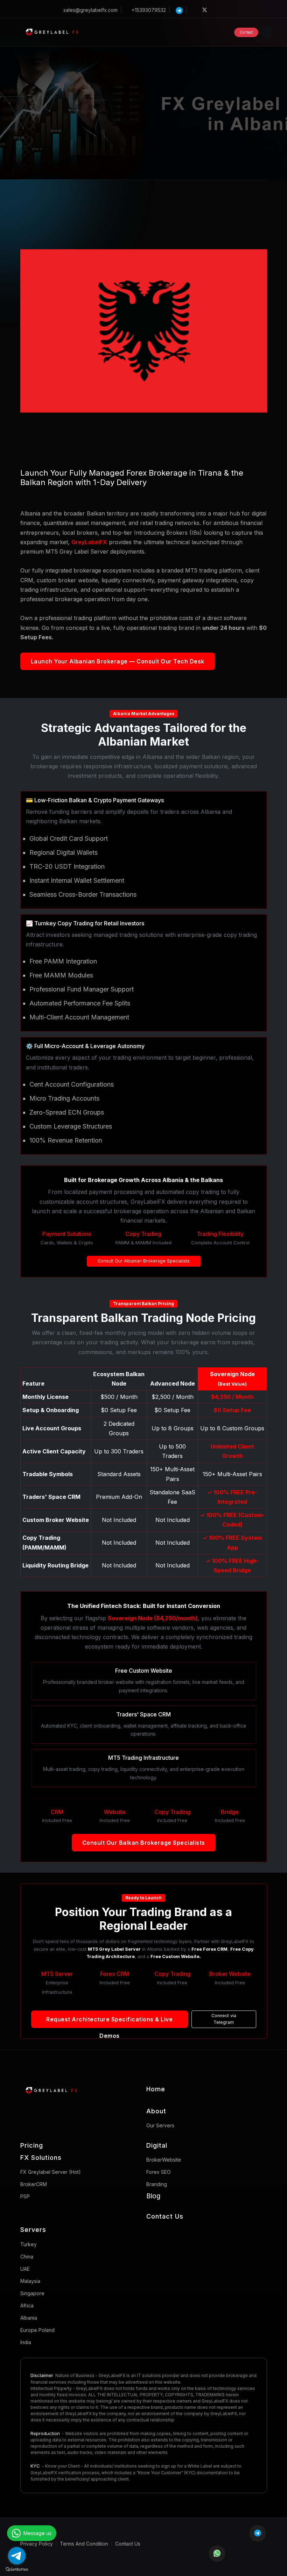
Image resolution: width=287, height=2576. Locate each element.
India (26, 2342)
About (156, 2111)
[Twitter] (205, 10)
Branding (157, 2184)
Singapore (32, 2293)
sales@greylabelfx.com (90, 10)
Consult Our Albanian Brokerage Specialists (144, 1261)
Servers (33, 2230)
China (27, 2257)
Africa (27, 2305)
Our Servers (160, 2125)
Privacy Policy (37, 2544)
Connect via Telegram (224, 2019)
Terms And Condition (84, 2544)
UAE (25, 2269)
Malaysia (30, 2281)
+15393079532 (149, 10)
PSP (25, 2196)
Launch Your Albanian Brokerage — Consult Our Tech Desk (118, 661)
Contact (246, 32)
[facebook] (194, 10)
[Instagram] (216, 10)
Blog (153, 2196)
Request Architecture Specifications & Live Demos (109, 2022)
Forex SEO (159, 2172)
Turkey (29, 2244)
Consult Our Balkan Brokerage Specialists (144, 1843)
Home (156, 2089)
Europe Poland (37, 2330)
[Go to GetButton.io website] (17, 2569)
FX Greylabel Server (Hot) (51, 2172)
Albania (29, 2318)
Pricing (32, 2145)
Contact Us (165, 2216)
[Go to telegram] (17, 2556)
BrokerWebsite (164, 2160)
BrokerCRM (34, 2184)
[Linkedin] (227, 10)
